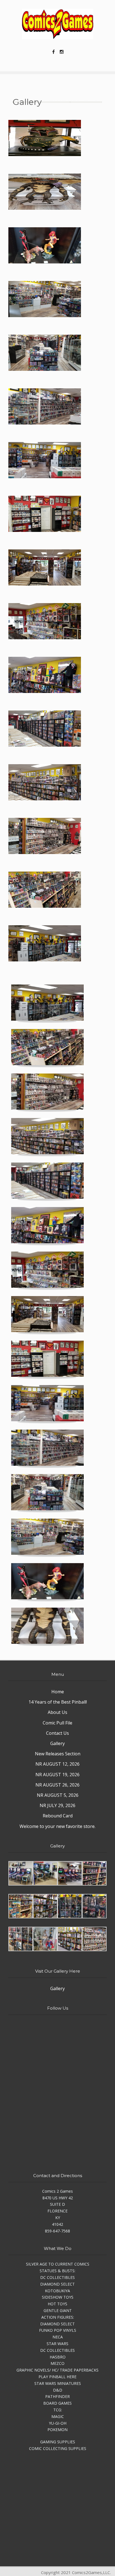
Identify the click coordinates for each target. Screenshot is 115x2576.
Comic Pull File (57, 1723)
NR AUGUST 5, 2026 (58, 1795)
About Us (57, 1712)
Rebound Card (58, 1816)
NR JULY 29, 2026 (57, 1805)
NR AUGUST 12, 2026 (57, 1764)
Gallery (57, 1743)
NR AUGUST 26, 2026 (57, 1785)
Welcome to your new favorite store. (57, 1826)
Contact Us (57, 1733)
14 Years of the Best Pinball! (58, 1702)
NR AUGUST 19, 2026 (57, 1775)
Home (58, 1692)
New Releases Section (58, 1754)
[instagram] (62, 51)
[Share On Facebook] (53, 51)
